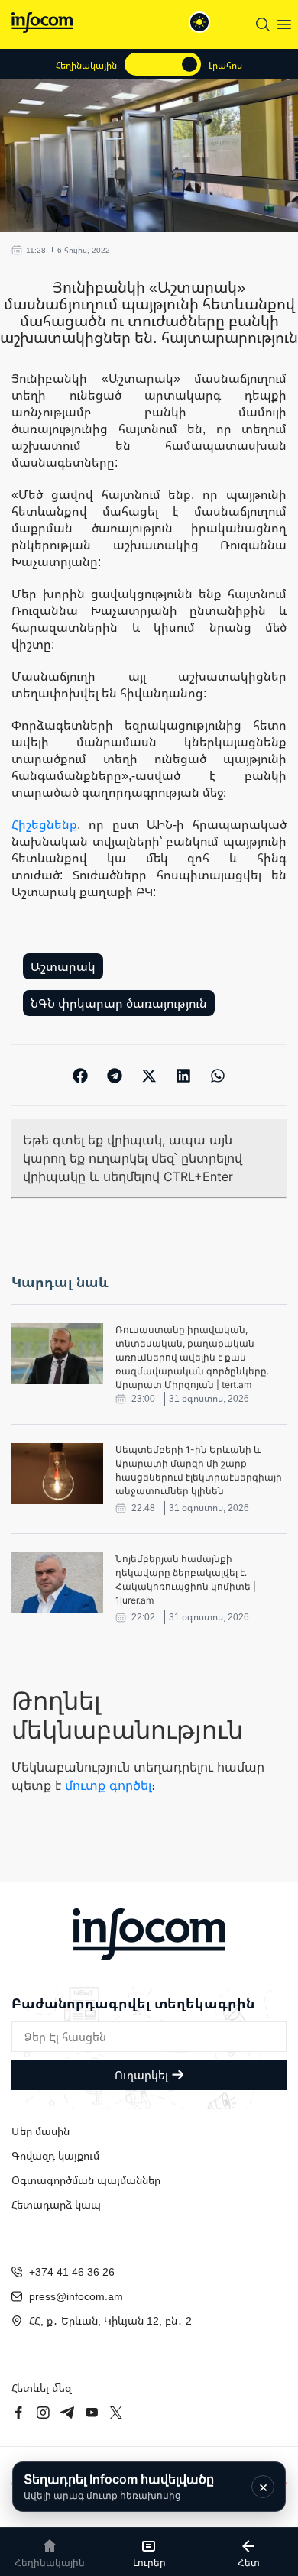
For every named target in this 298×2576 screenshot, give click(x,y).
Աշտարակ (63, 966)
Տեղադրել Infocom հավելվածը (119, 2486)
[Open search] (263, 24)
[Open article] (57, 1354)
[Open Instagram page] (43, 2413)
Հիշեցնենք (44, 824)
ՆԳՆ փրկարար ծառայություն (119, 1003)
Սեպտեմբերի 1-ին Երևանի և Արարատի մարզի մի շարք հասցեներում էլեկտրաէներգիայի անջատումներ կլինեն (199, 1470)
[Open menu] (284, 24)
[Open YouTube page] (92, 2413)
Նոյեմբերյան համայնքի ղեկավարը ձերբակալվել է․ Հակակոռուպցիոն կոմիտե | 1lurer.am (186, 1579)
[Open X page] (116, 2413)
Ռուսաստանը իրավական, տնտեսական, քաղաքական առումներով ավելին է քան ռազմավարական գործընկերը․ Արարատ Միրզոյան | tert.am (192, 1357)
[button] (81, 1075)
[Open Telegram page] (67, 2413)
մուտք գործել (108, 1785)
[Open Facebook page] (18, 2413)
